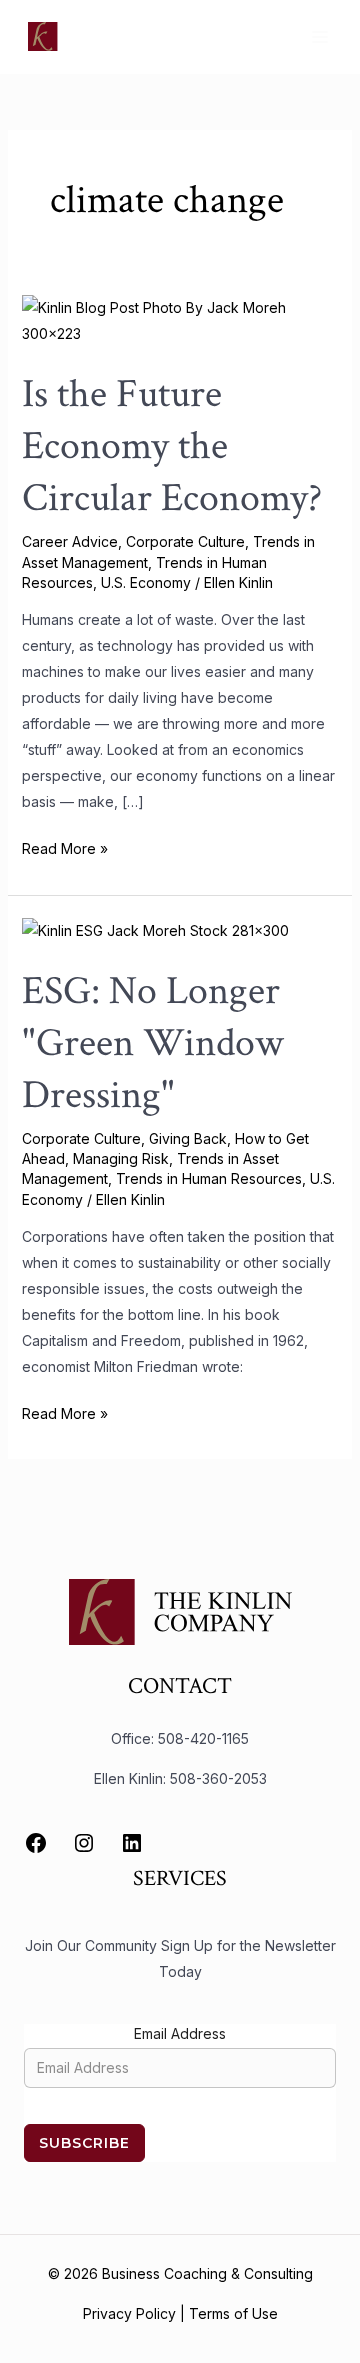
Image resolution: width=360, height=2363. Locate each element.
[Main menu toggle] (319, 36)
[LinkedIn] (132, 1843)
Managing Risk (121, 1158)
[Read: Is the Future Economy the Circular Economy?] (180, 319)
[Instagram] (84, 1843)
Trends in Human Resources (209, 1178)
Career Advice (70, 541)
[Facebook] (36, 1843)
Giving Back (188, 1138)
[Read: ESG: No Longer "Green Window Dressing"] (155, 929)
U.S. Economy (146, 582)
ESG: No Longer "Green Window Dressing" (153, 1043)
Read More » (65, 846)
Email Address (180, 2033)
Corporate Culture (185, 541)
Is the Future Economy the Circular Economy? (172, 446)
